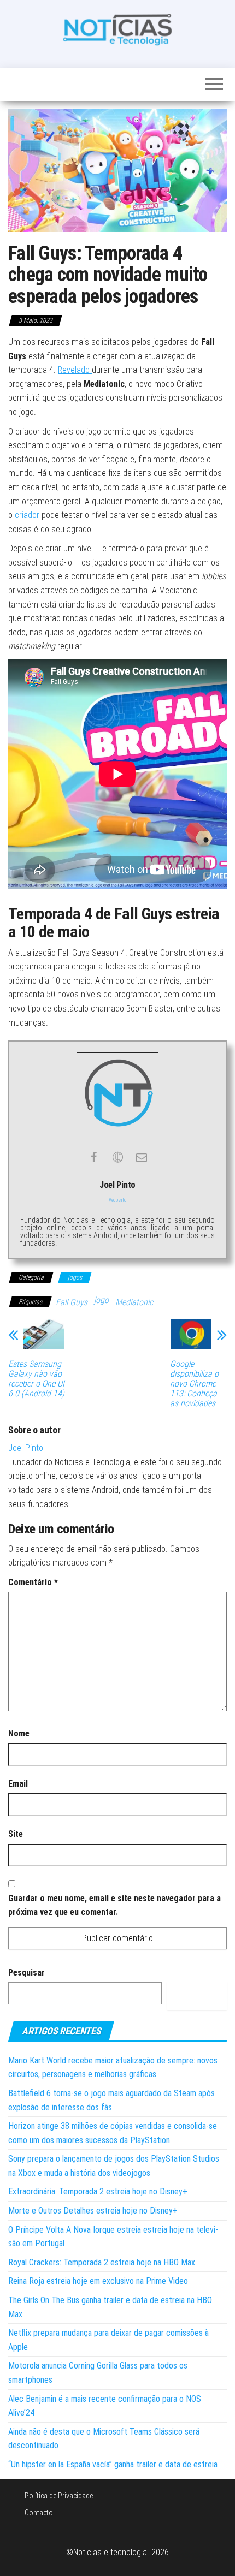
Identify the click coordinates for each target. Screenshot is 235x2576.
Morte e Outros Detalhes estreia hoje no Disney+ (93, 2211)
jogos (75, 1277)
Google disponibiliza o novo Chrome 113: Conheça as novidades (194, 1384)
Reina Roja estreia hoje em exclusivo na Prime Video (98, 2281)
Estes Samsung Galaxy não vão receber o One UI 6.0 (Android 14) (36, 1379)
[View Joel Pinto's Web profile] (117, 1157)
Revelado (75, 370)
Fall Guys (72, 1302)
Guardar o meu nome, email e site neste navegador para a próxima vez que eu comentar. (114, 1905)
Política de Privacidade (59, 2496)
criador (28, 515)
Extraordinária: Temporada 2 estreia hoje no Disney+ (98, 2191)
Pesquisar (27, 1973)
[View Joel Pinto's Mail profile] (142, 1157)
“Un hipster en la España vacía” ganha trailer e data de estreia (113, 2464)
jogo (101, 1300)
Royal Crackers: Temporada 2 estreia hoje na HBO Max (102, 2262)
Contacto (39, 2513)
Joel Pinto (26, 1448)
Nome (19, 1733)
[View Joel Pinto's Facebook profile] (93, 1157)
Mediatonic (134, 1302)
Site (16, 1834)
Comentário (33, 1582)
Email (18, 1784)
